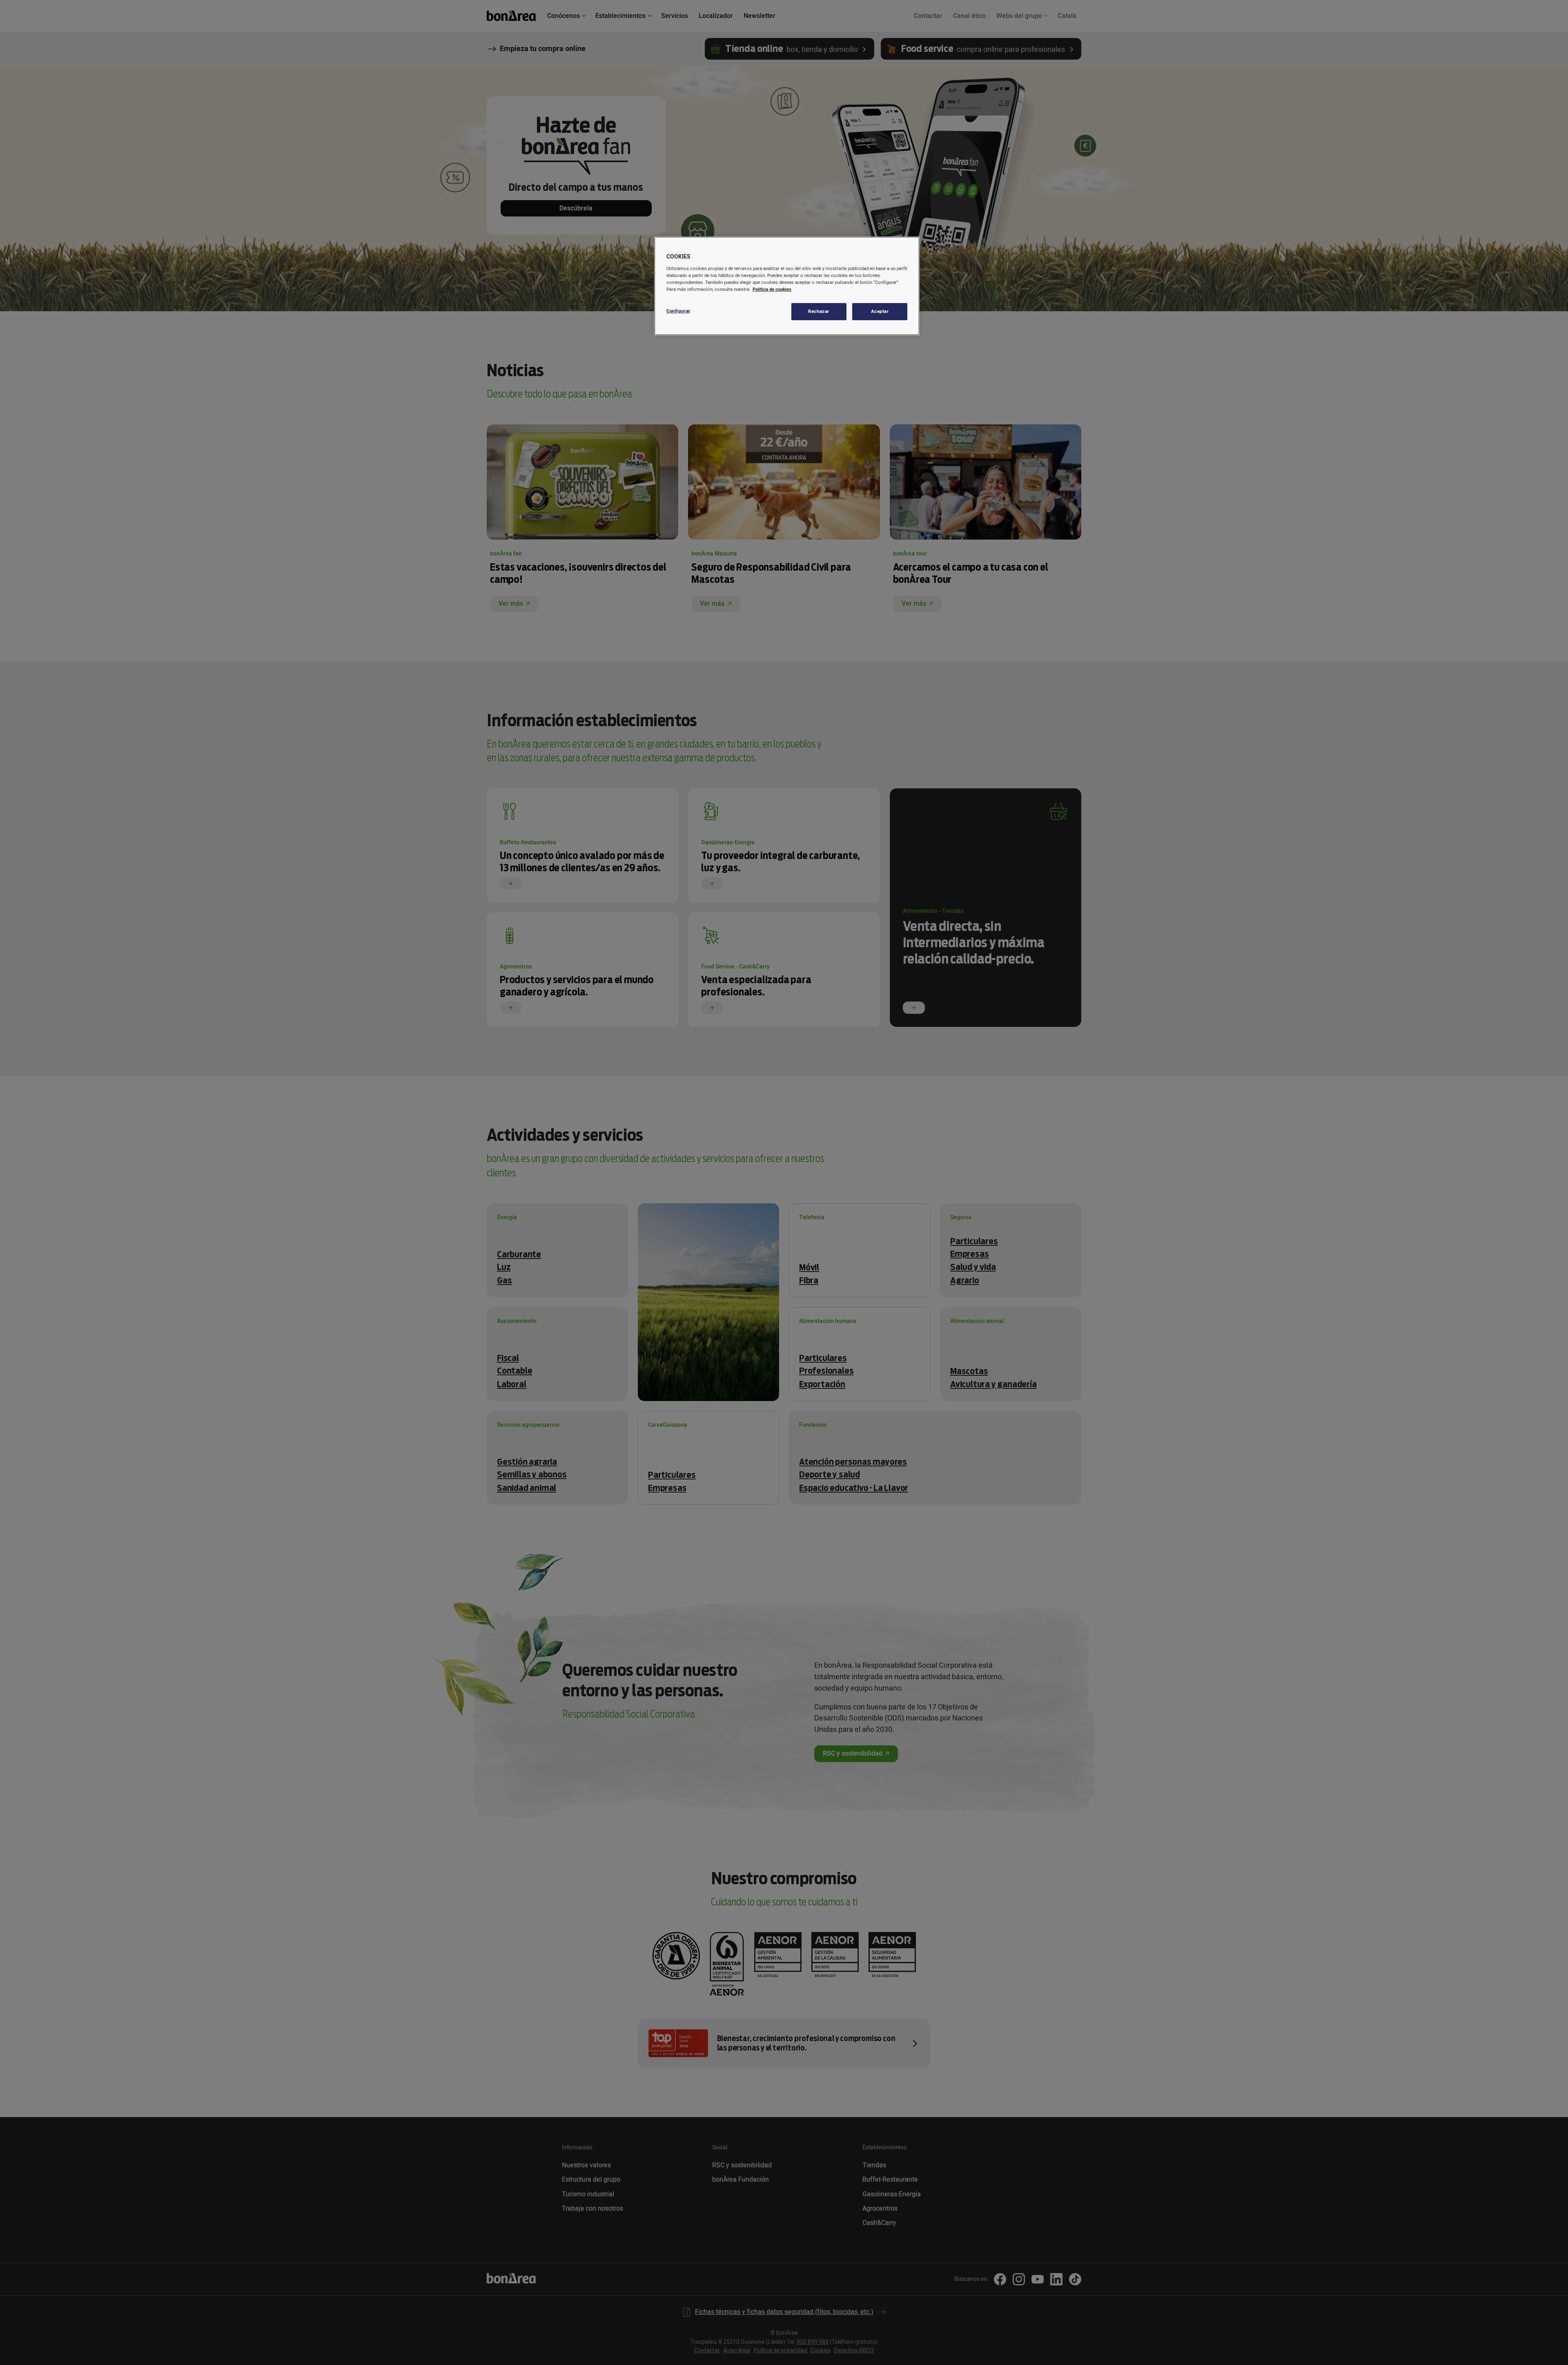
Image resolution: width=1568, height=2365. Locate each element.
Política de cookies (772, 289)
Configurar (678, 311)
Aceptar (880, 311)
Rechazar (819, 311)
